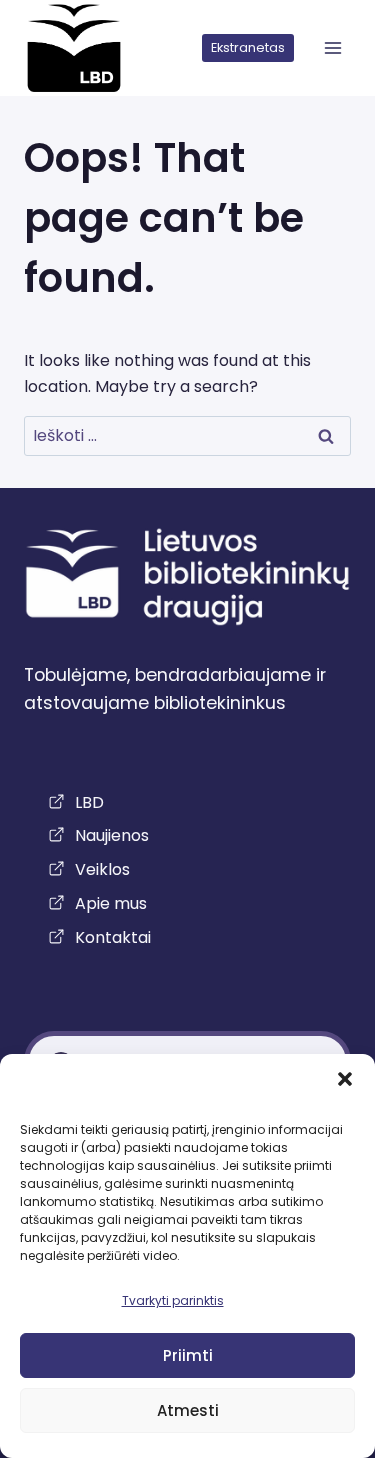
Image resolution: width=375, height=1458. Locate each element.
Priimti (188, 1355)
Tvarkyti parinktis (173, 1300)
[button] (345, 1079)
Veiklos (102, 869)
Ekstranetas (248, 47)
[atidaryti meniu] (332, 48)
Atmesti (188, 1410)
